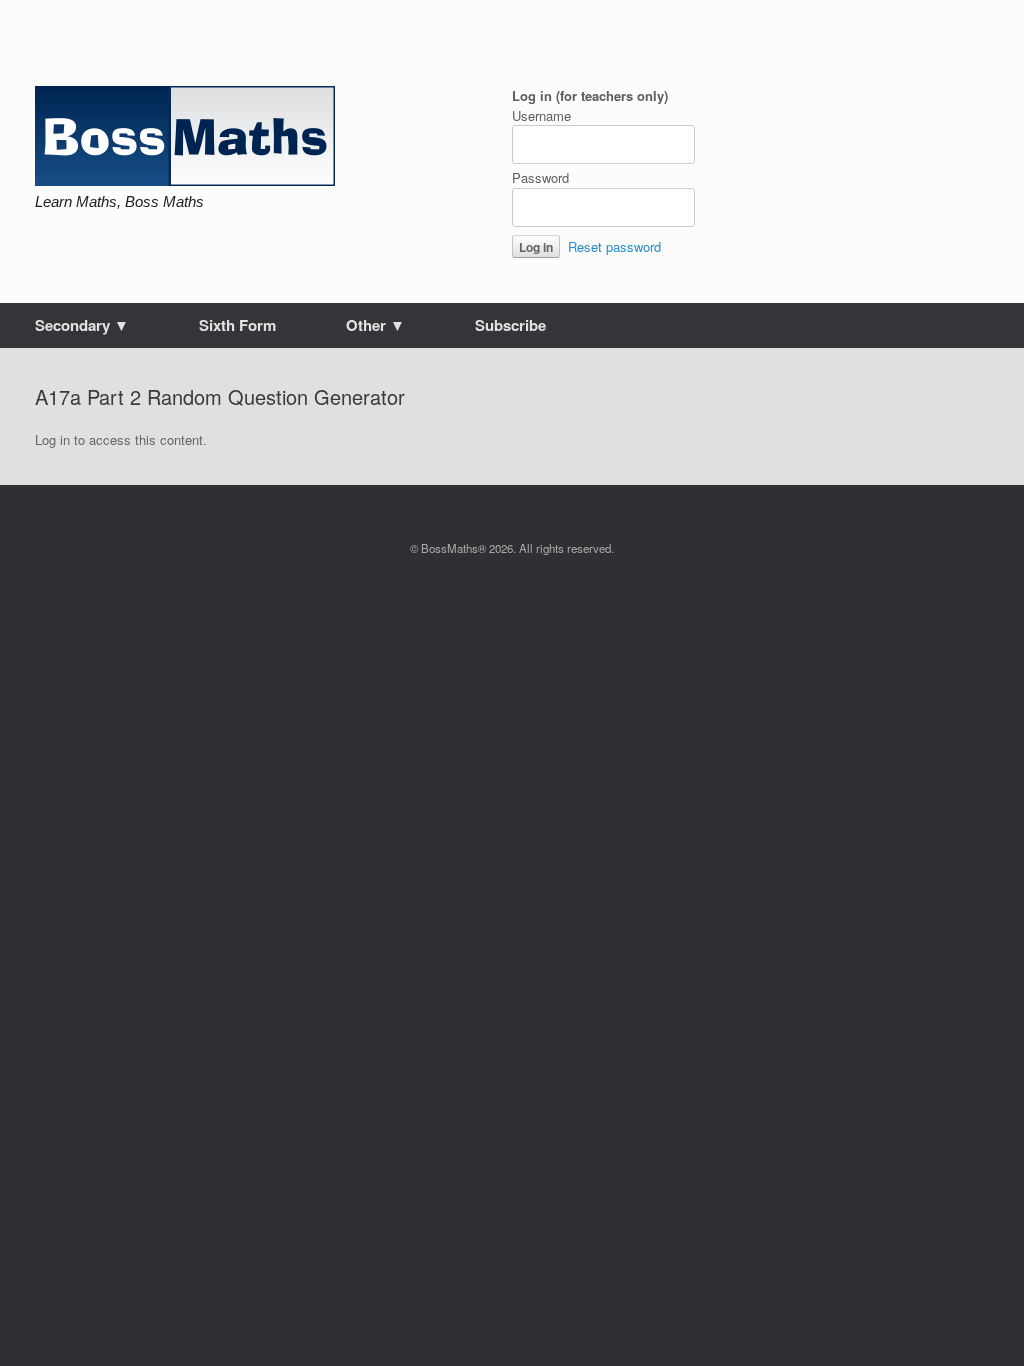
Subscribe (510, 325)
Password (540, 177)
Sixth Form (237, 325)
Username (541, 115)
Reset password (614, 246)
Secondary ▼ (82, 325)
